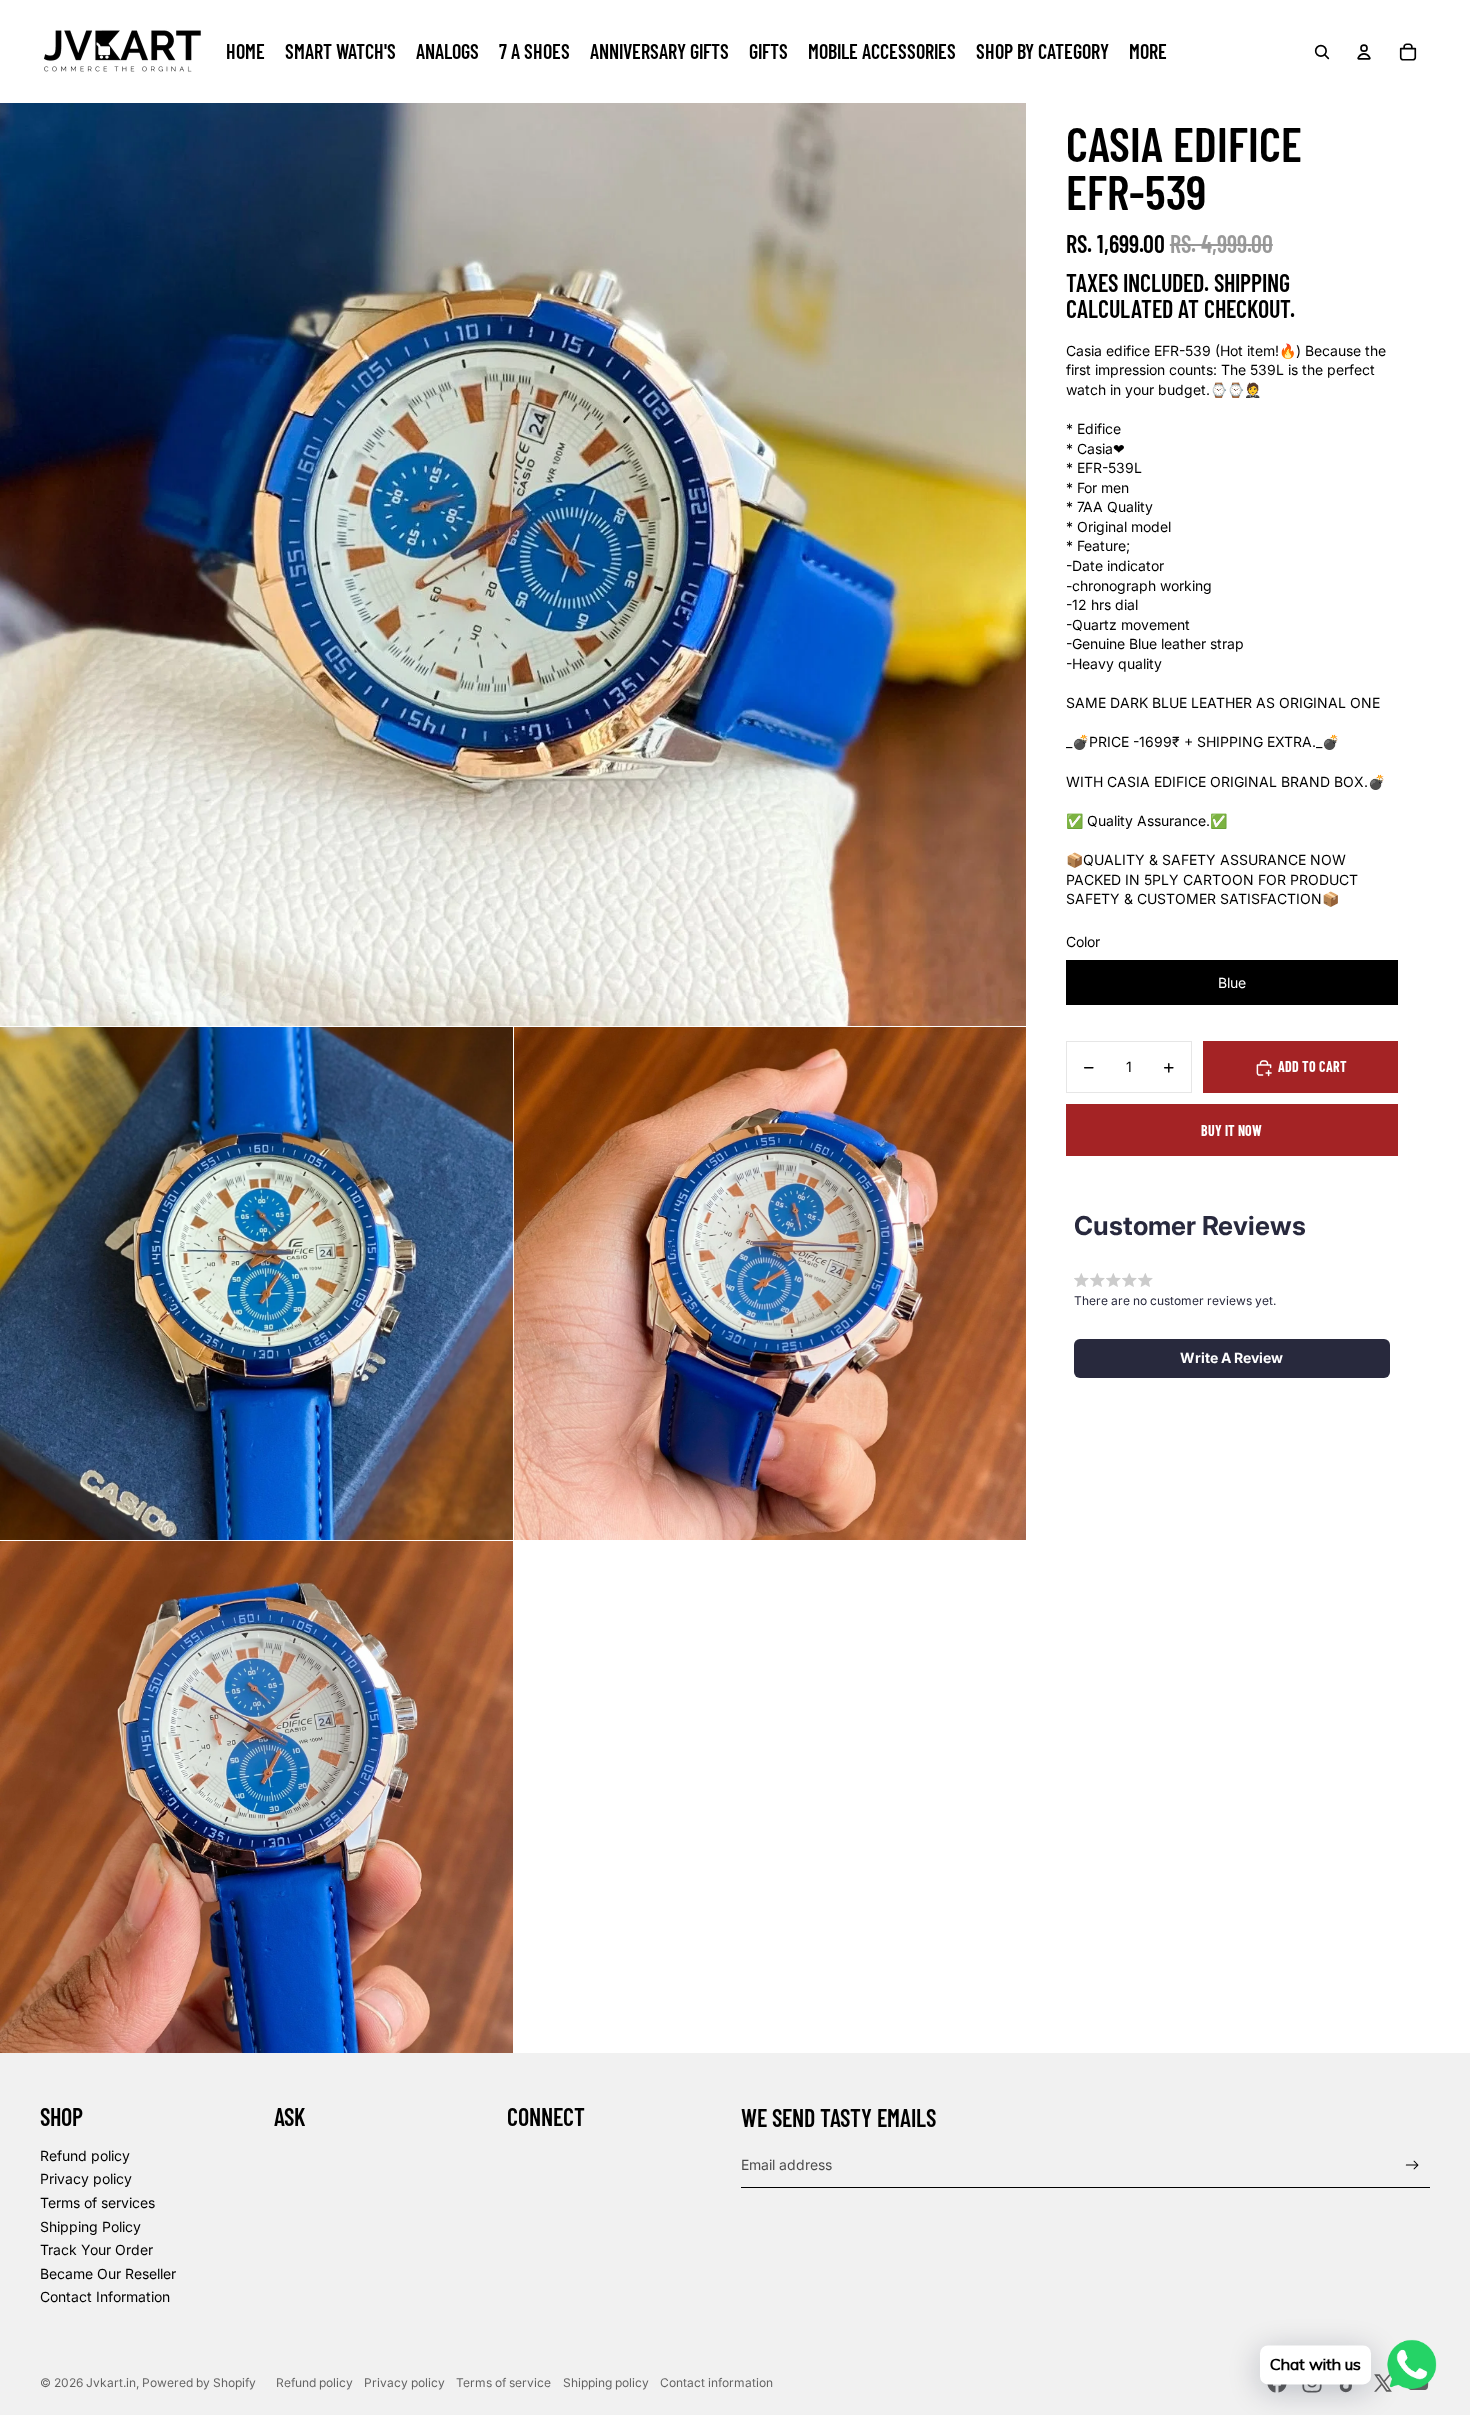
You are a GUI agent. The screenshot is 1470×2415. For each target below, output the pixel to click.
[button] (1232, 1358)
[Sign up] (1412, 2165)
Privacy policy (86, 2178)
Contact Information (105, 2296)
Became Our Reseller (108, 2273)
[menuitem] (245, 52)
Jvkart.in (111, 2382)
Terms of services (97, 2202)
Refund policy (85, 2155)
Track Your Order (96, 2249)
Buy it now (1231, 1130)
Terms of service (503, 2382)
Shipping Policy (90, 2226)
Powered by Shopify (199, 2382)
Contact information (716, 2382)
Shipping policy (606, 2382)
